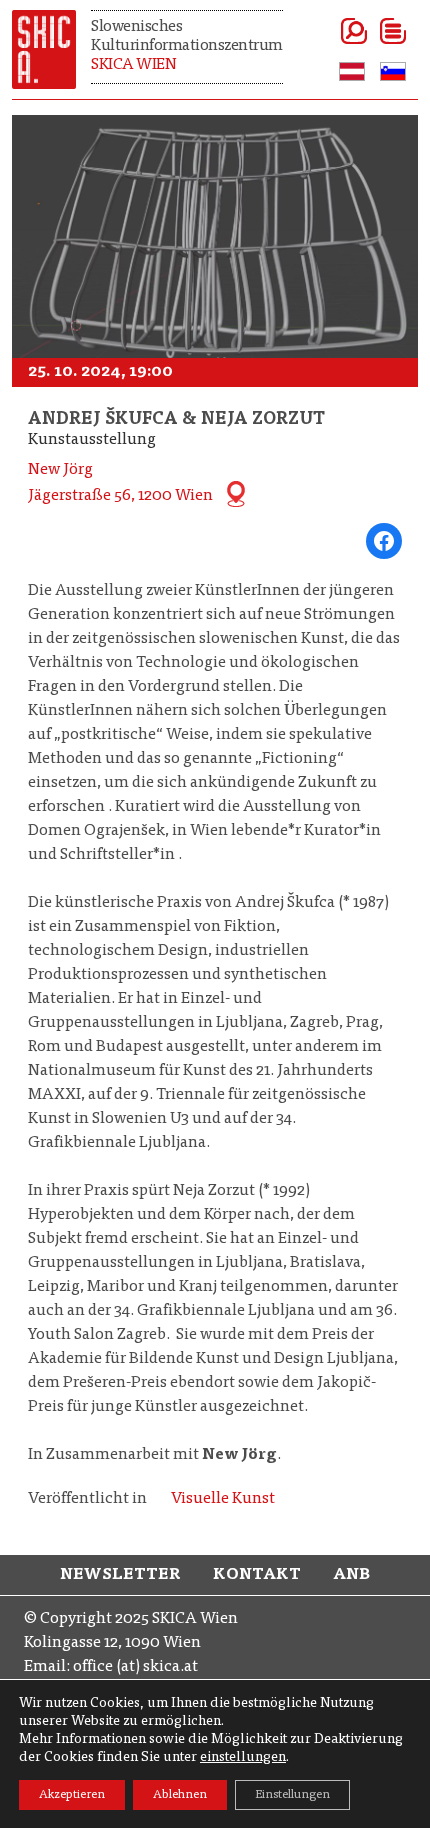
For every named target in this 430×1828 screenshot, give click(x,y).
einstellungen (243, 1758)
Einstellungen (292, 1795)
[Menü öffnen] (368, 31)
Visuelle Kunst (223, 1499)
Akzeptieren (72, 1795)
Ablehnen (180, 1795)
